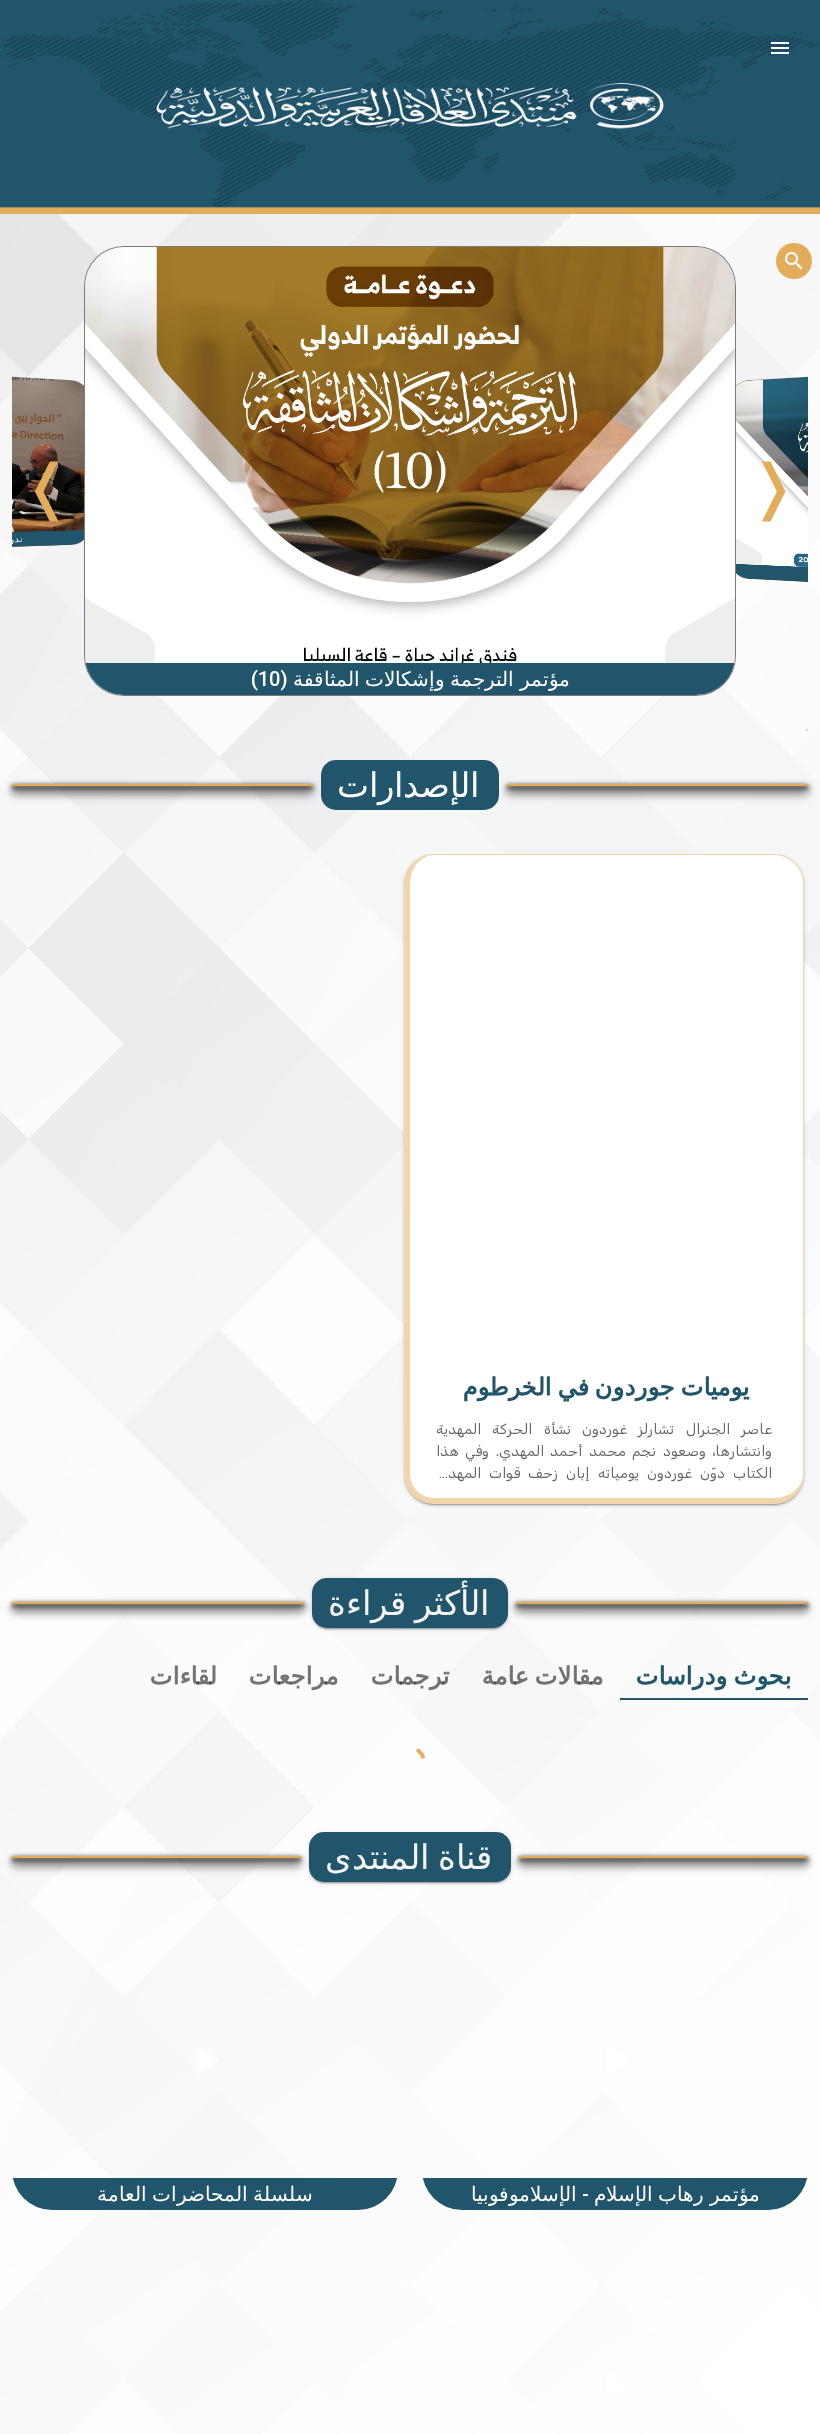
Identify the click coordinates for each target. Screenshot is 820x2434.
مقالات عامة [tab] (543, 1676)
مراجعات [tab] (294, 1676)
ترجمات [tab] (410, 1676)
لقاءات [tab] (183, 1676)
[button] (780, 48)
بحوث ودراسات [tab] (714, 1676)
